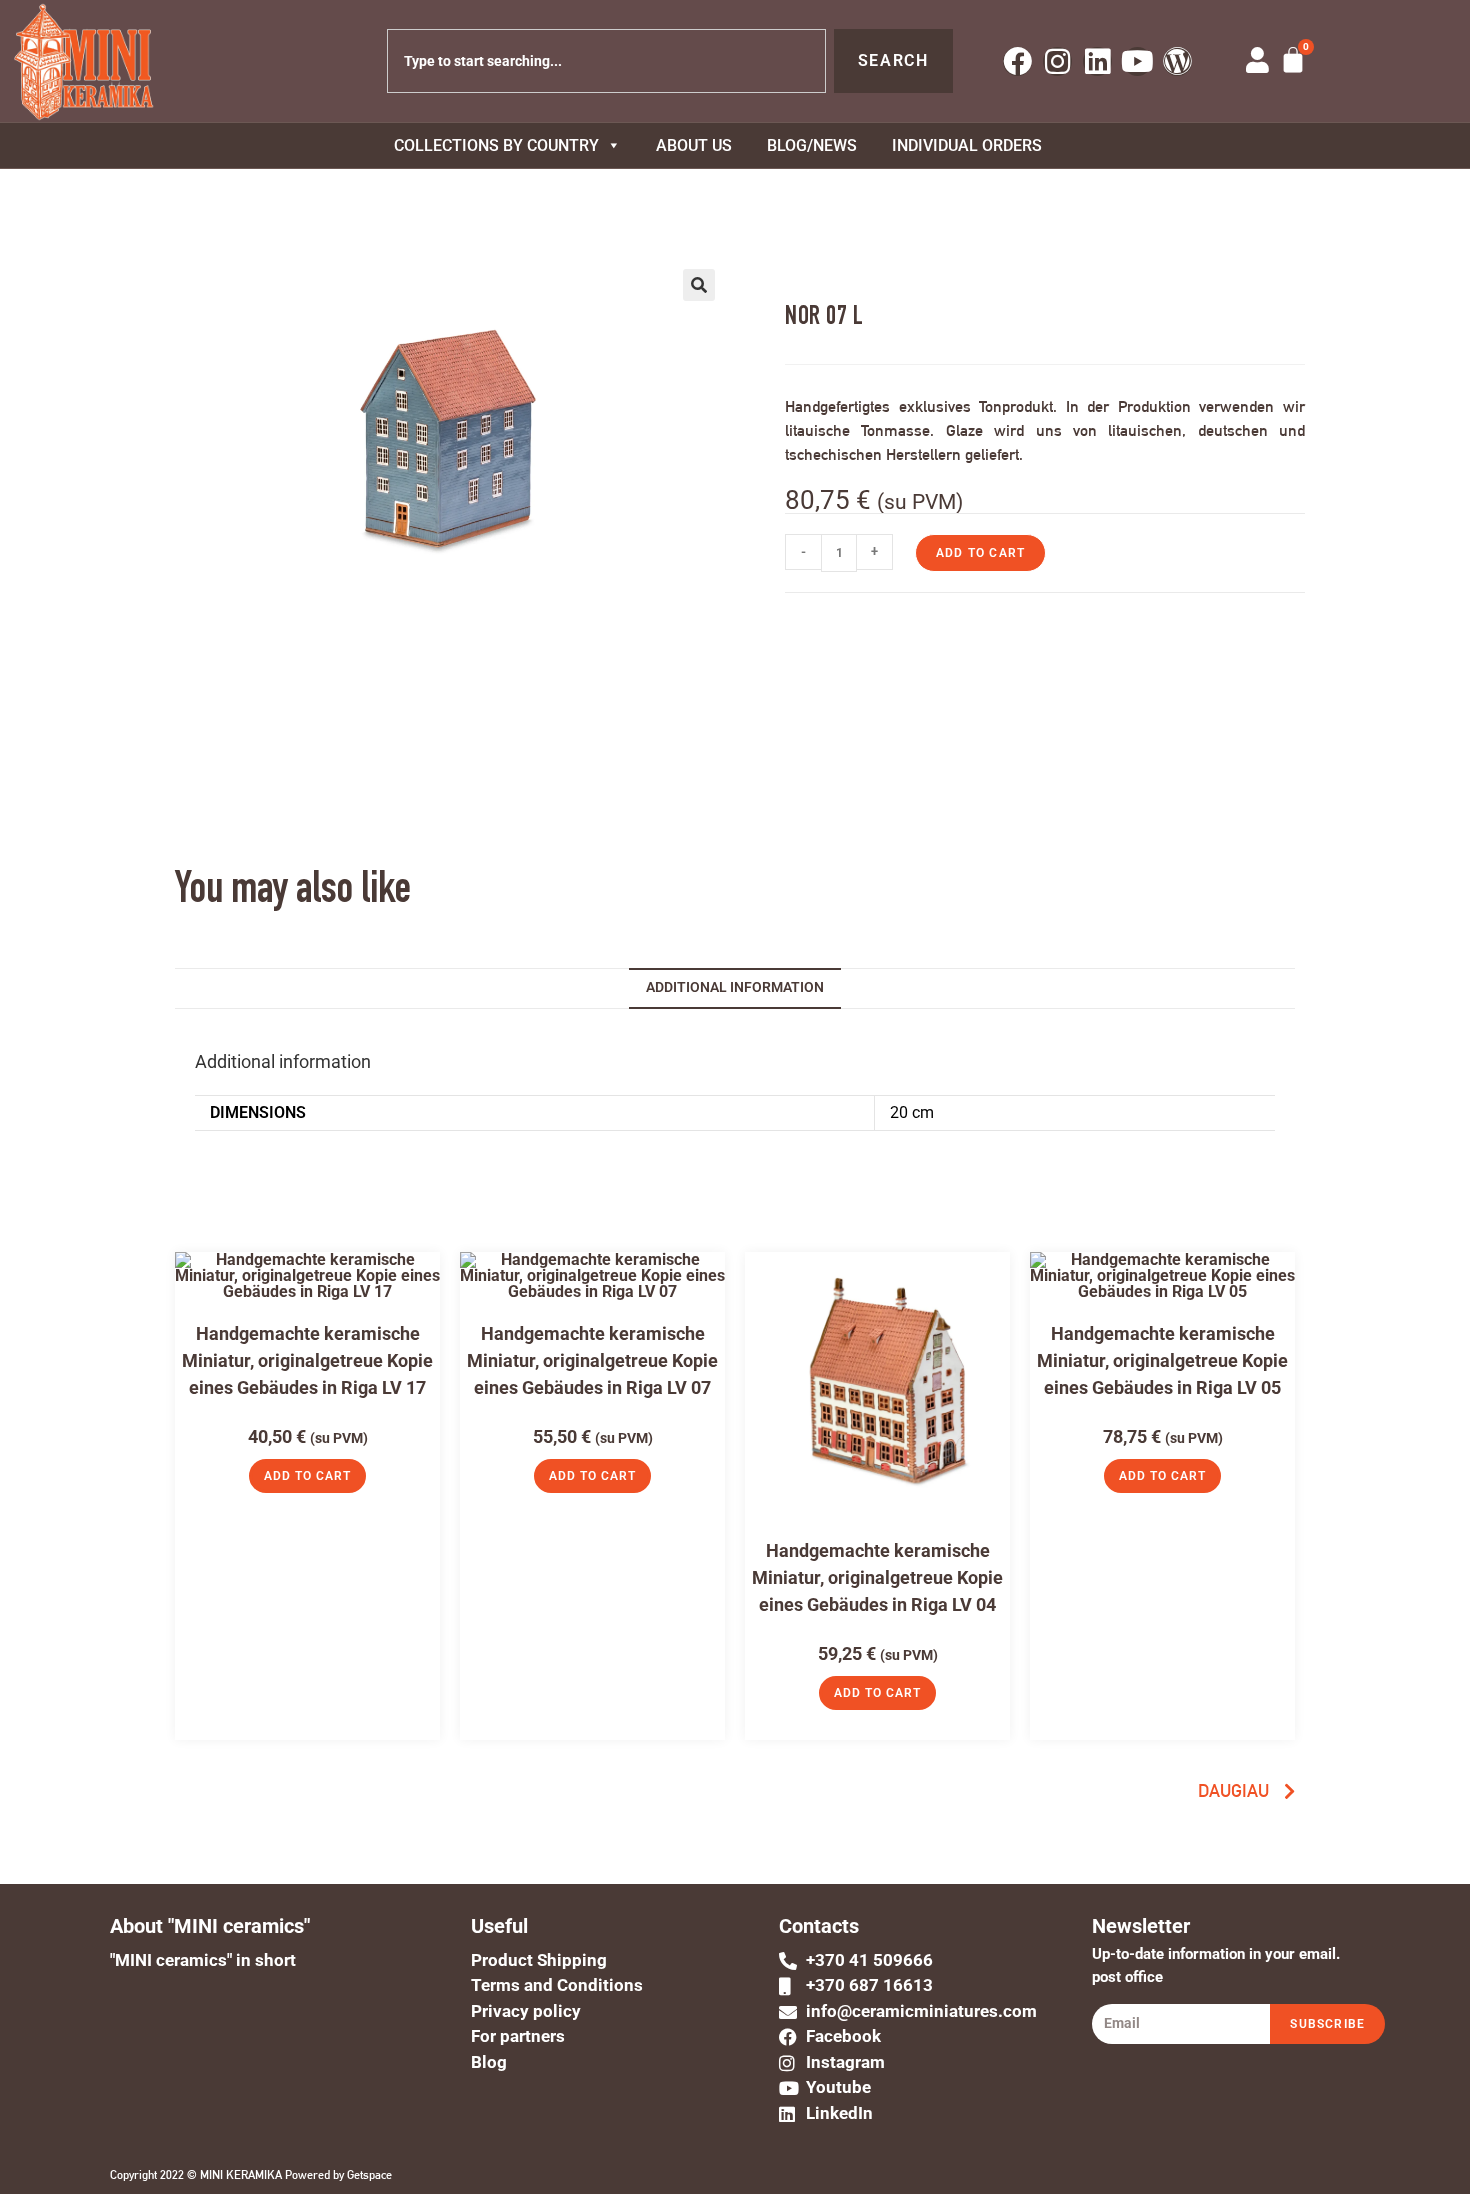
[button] (699, 285)
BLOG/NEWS (812, 145)
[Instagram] (1057, 61)
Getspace (369, 2175)
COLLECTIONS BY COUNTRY (496, 145)
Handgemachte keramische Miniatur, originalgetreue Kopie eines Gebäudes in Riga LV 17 (307, 1360)
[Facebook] (1017, 61)
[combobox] (606, 61)
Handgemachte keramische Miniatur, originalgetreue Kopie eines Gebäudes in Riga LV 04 (877, 1577)
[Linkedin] (1097, 61)
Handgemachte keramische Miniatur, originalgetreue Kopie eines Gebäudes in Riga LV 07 (592, 1360)
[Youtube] (1137, 61)
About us (694, 145)
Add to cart (980, 553)
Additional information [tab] (735, 987)
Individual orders (967, 145)
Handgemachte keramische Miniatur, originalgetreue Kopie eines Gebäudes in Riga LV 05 (1162, 1360)
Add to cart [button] (307, 1476)
